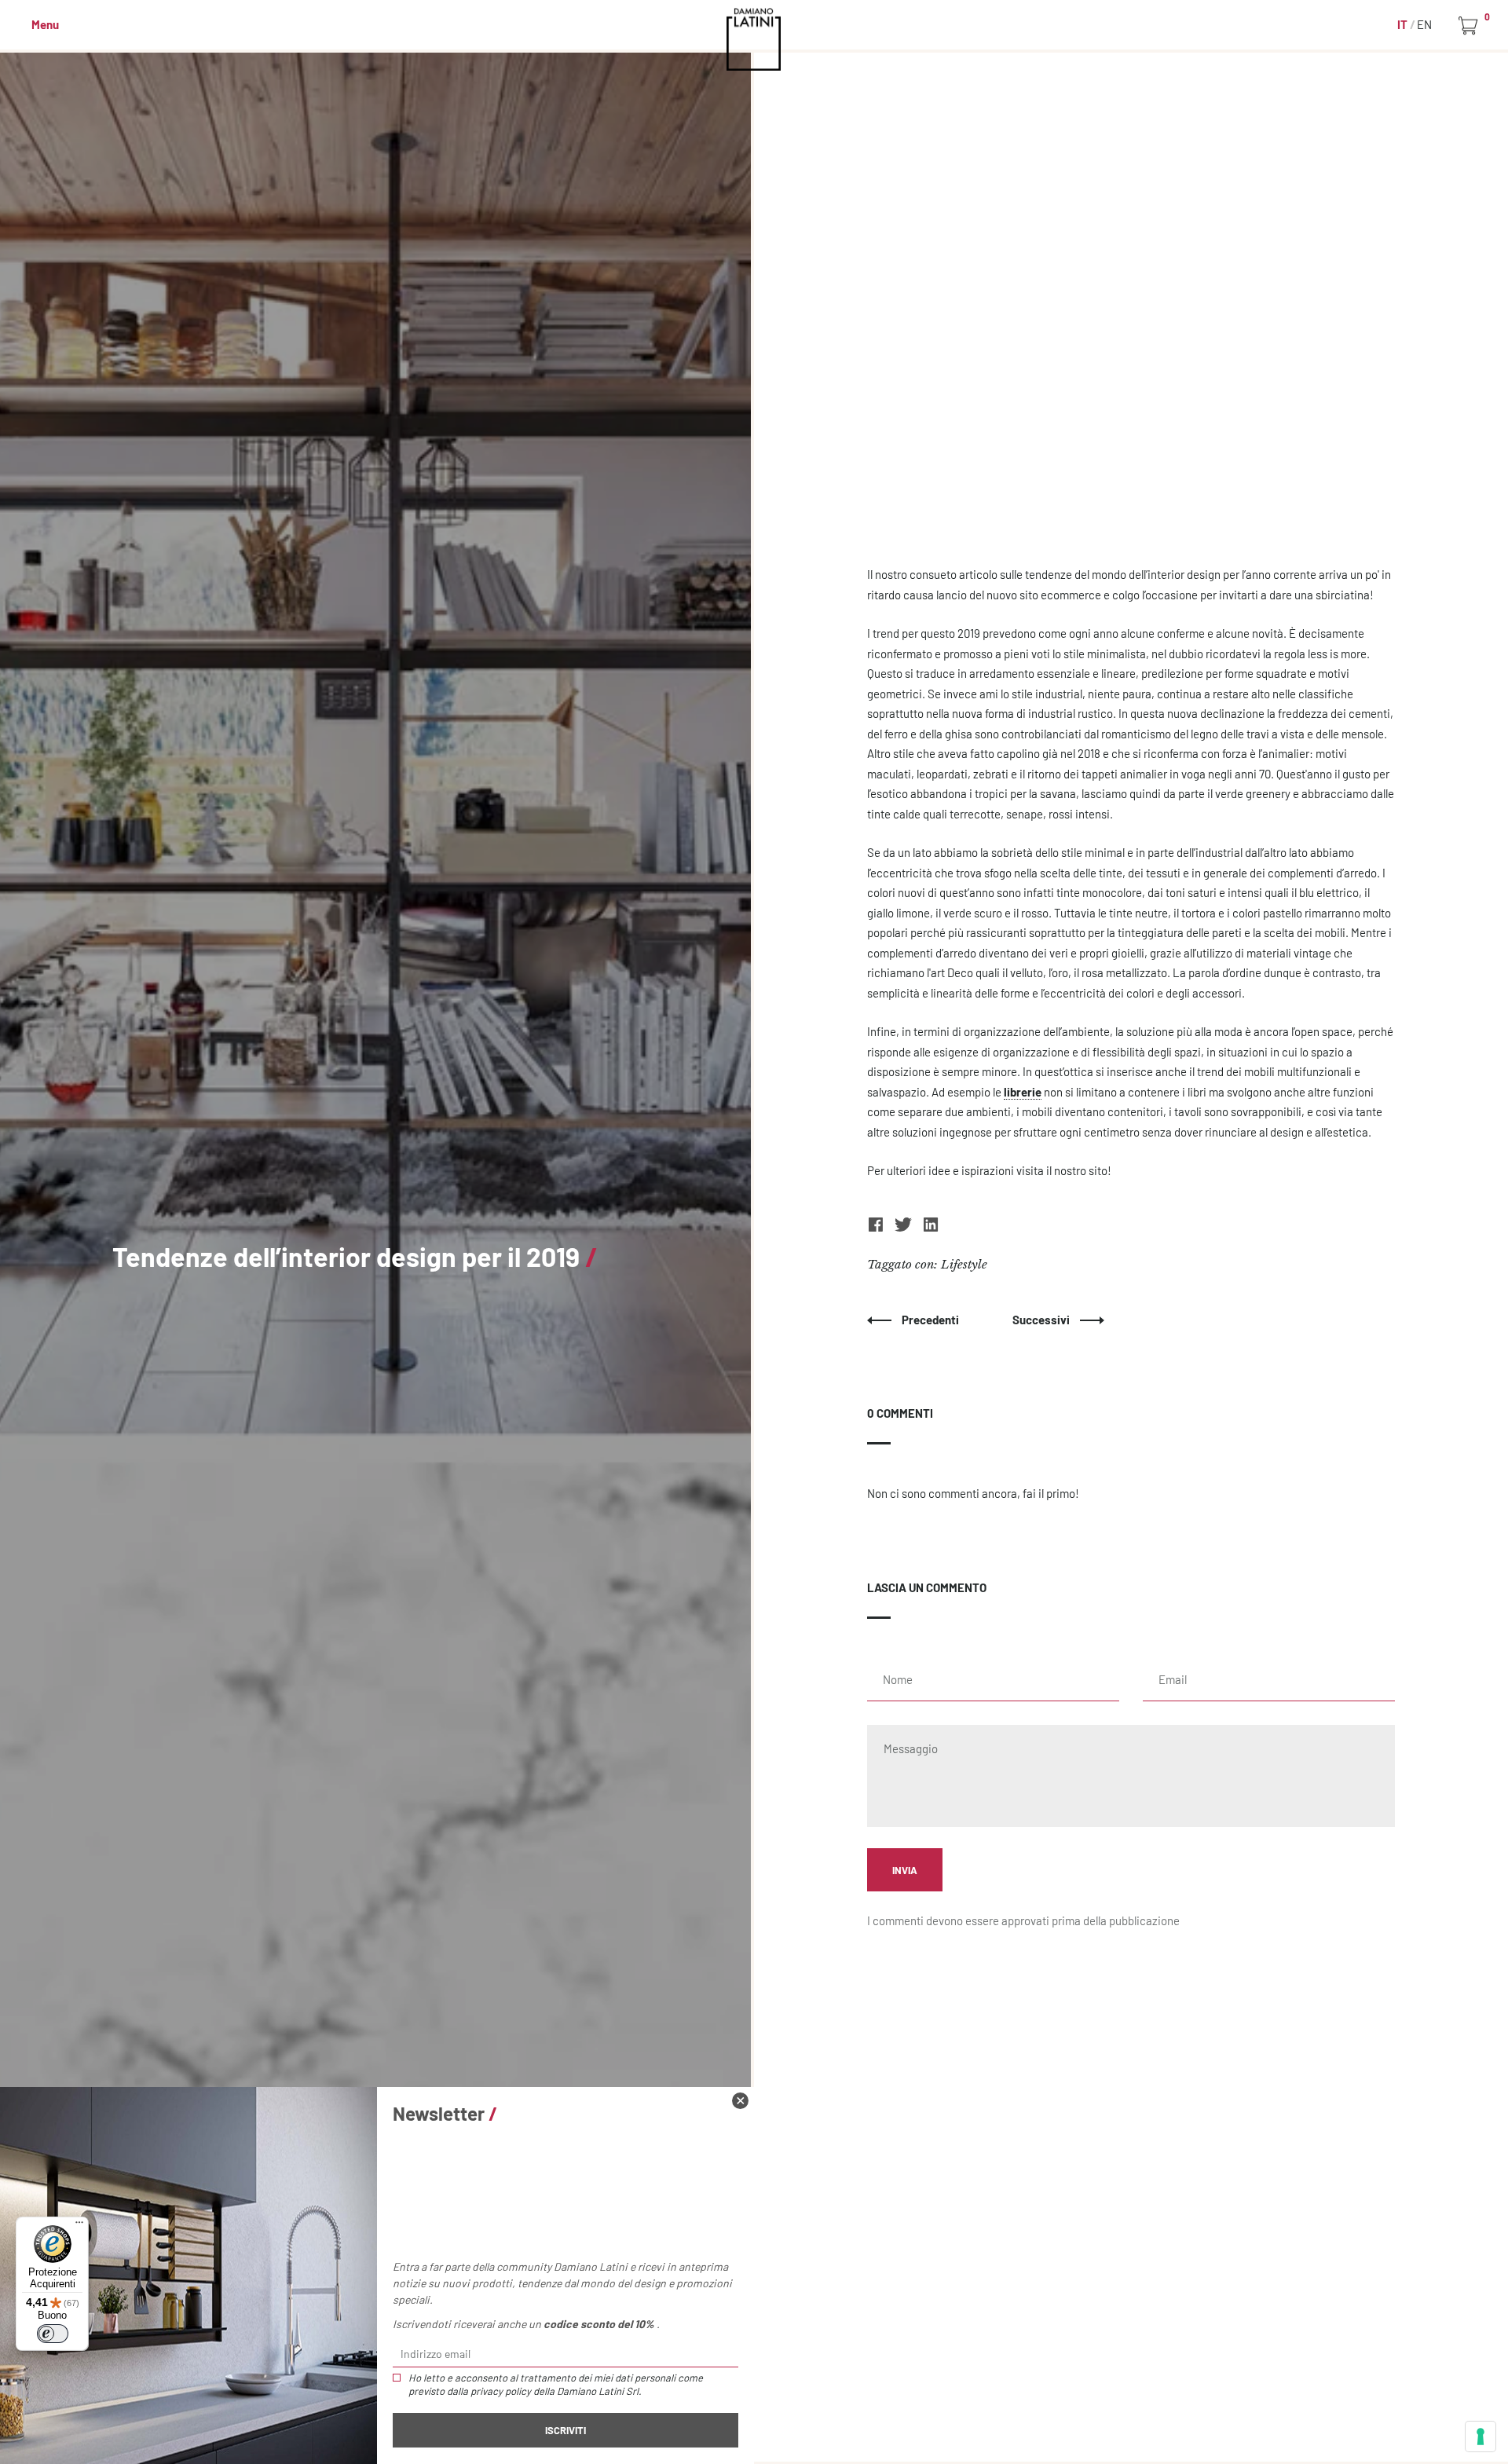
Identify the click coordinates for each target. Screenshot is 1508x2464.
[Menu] (79, 2226)
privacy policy (501, 2391)
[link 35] (904, 1228)
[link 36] (931, 1228)
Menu (45, 24)
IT (1404, 24)
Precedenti (932, 1320)
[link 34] (877, 1228)
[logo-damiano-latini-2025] (754, 39)
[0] (1471, 26)
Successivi (1042, 1320)
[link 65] (740, 2101)
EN (1424, 24)
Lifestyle (964, 1264)
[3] (1481, 2437)
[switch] (53, 2334)
